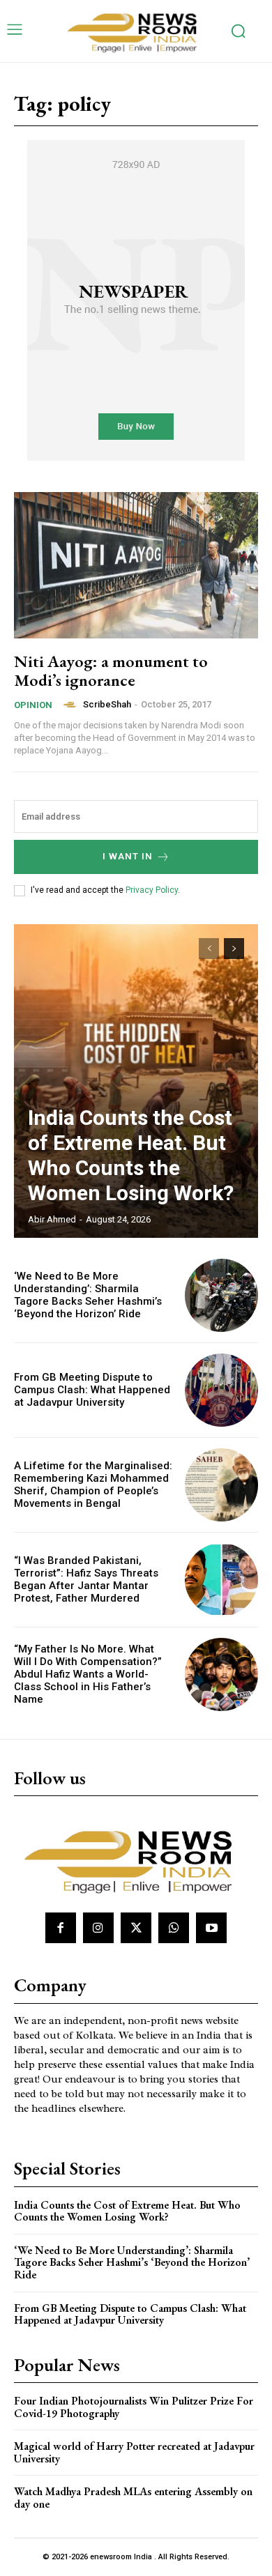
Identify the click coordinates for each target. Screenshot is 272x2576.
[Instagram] (98, 1928)
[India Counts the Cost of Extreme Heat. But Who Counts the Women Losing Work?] (136, 1081)
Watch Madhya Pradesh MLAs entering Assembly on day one (133, 2498)
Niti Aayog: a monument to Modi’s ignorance (111, 670)
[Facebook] (61, 1928)
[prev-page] (209, 949)
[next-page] (234, 949)
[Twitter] (136, 1928)
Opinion (33, 705)
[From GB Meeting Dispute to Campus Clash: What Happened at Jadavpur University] (221, 1390)
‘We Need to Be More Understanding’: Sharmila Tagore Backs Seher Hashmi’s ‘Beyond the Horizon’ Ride (88, 1295)
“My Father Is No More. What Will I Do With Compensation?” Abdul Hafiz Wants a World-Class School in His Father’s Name (88, 1674)
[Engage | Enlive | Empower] (136, 31)
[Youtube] (211, 1928)
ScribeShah (107, 704)
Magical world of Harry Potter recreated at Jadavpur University (134, 2452)
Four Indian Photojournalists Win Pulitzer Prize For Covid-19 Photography (134, 2407)
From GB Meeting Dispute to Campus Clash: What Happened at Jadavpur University (92, 1390)
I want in (128, 856)
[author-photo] (72, 705)
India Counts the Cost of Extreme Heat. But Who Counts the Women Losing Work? (131, 1155)
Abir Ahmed (52, 1219)
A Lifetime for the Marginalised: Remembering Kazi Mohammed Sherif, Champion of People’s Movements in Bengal (93, 1485)
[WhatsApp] (174, 1928)
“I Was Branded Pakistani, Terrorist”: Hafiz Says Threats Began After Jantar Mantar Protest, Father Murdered (86, 1579)
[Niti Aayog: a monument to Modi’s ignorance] (136, 565)
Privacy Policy (152, 890)
